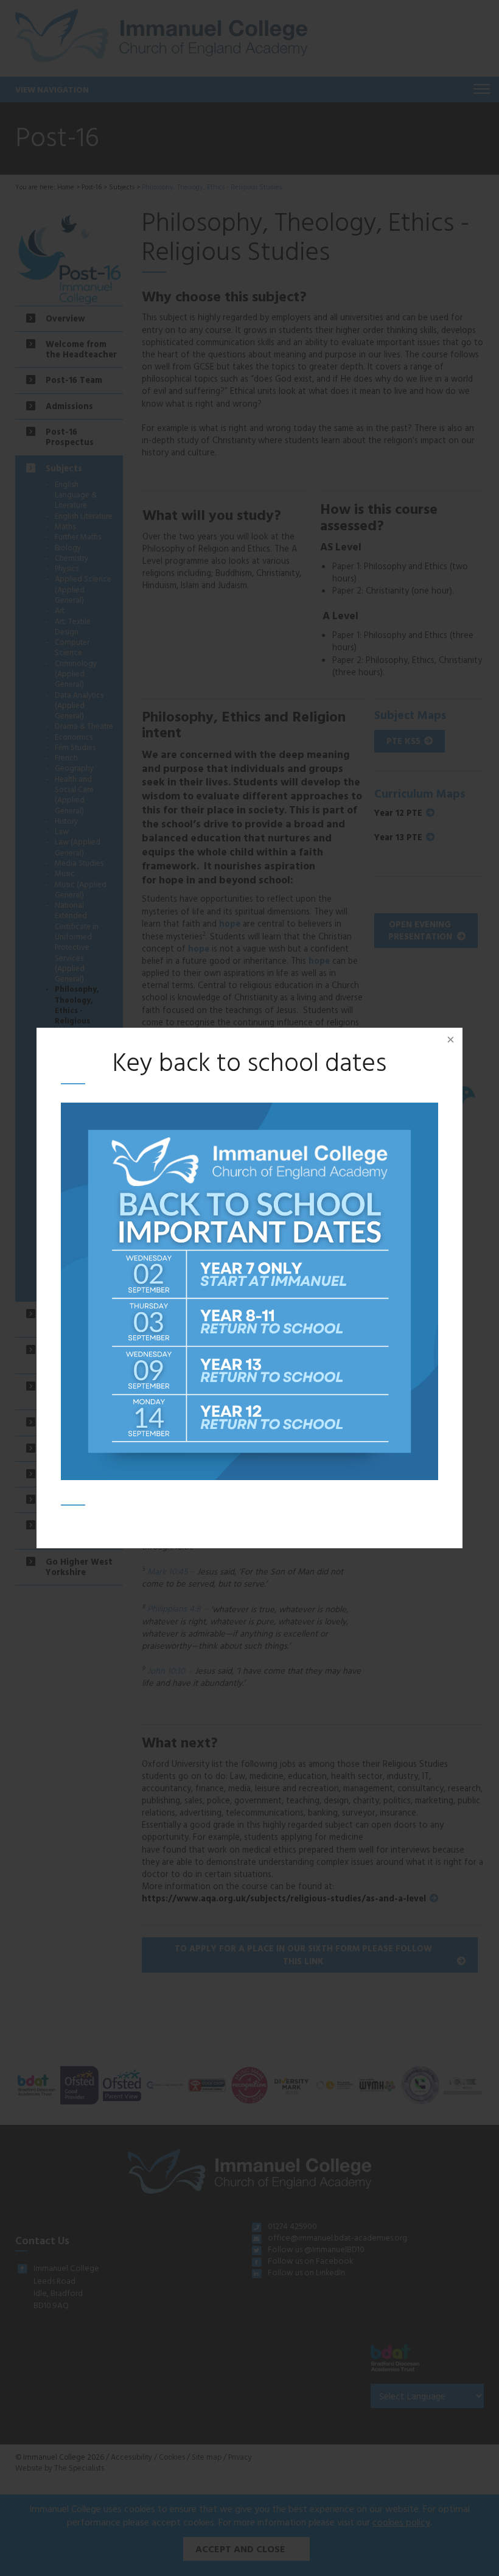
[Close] (450, 1040)
